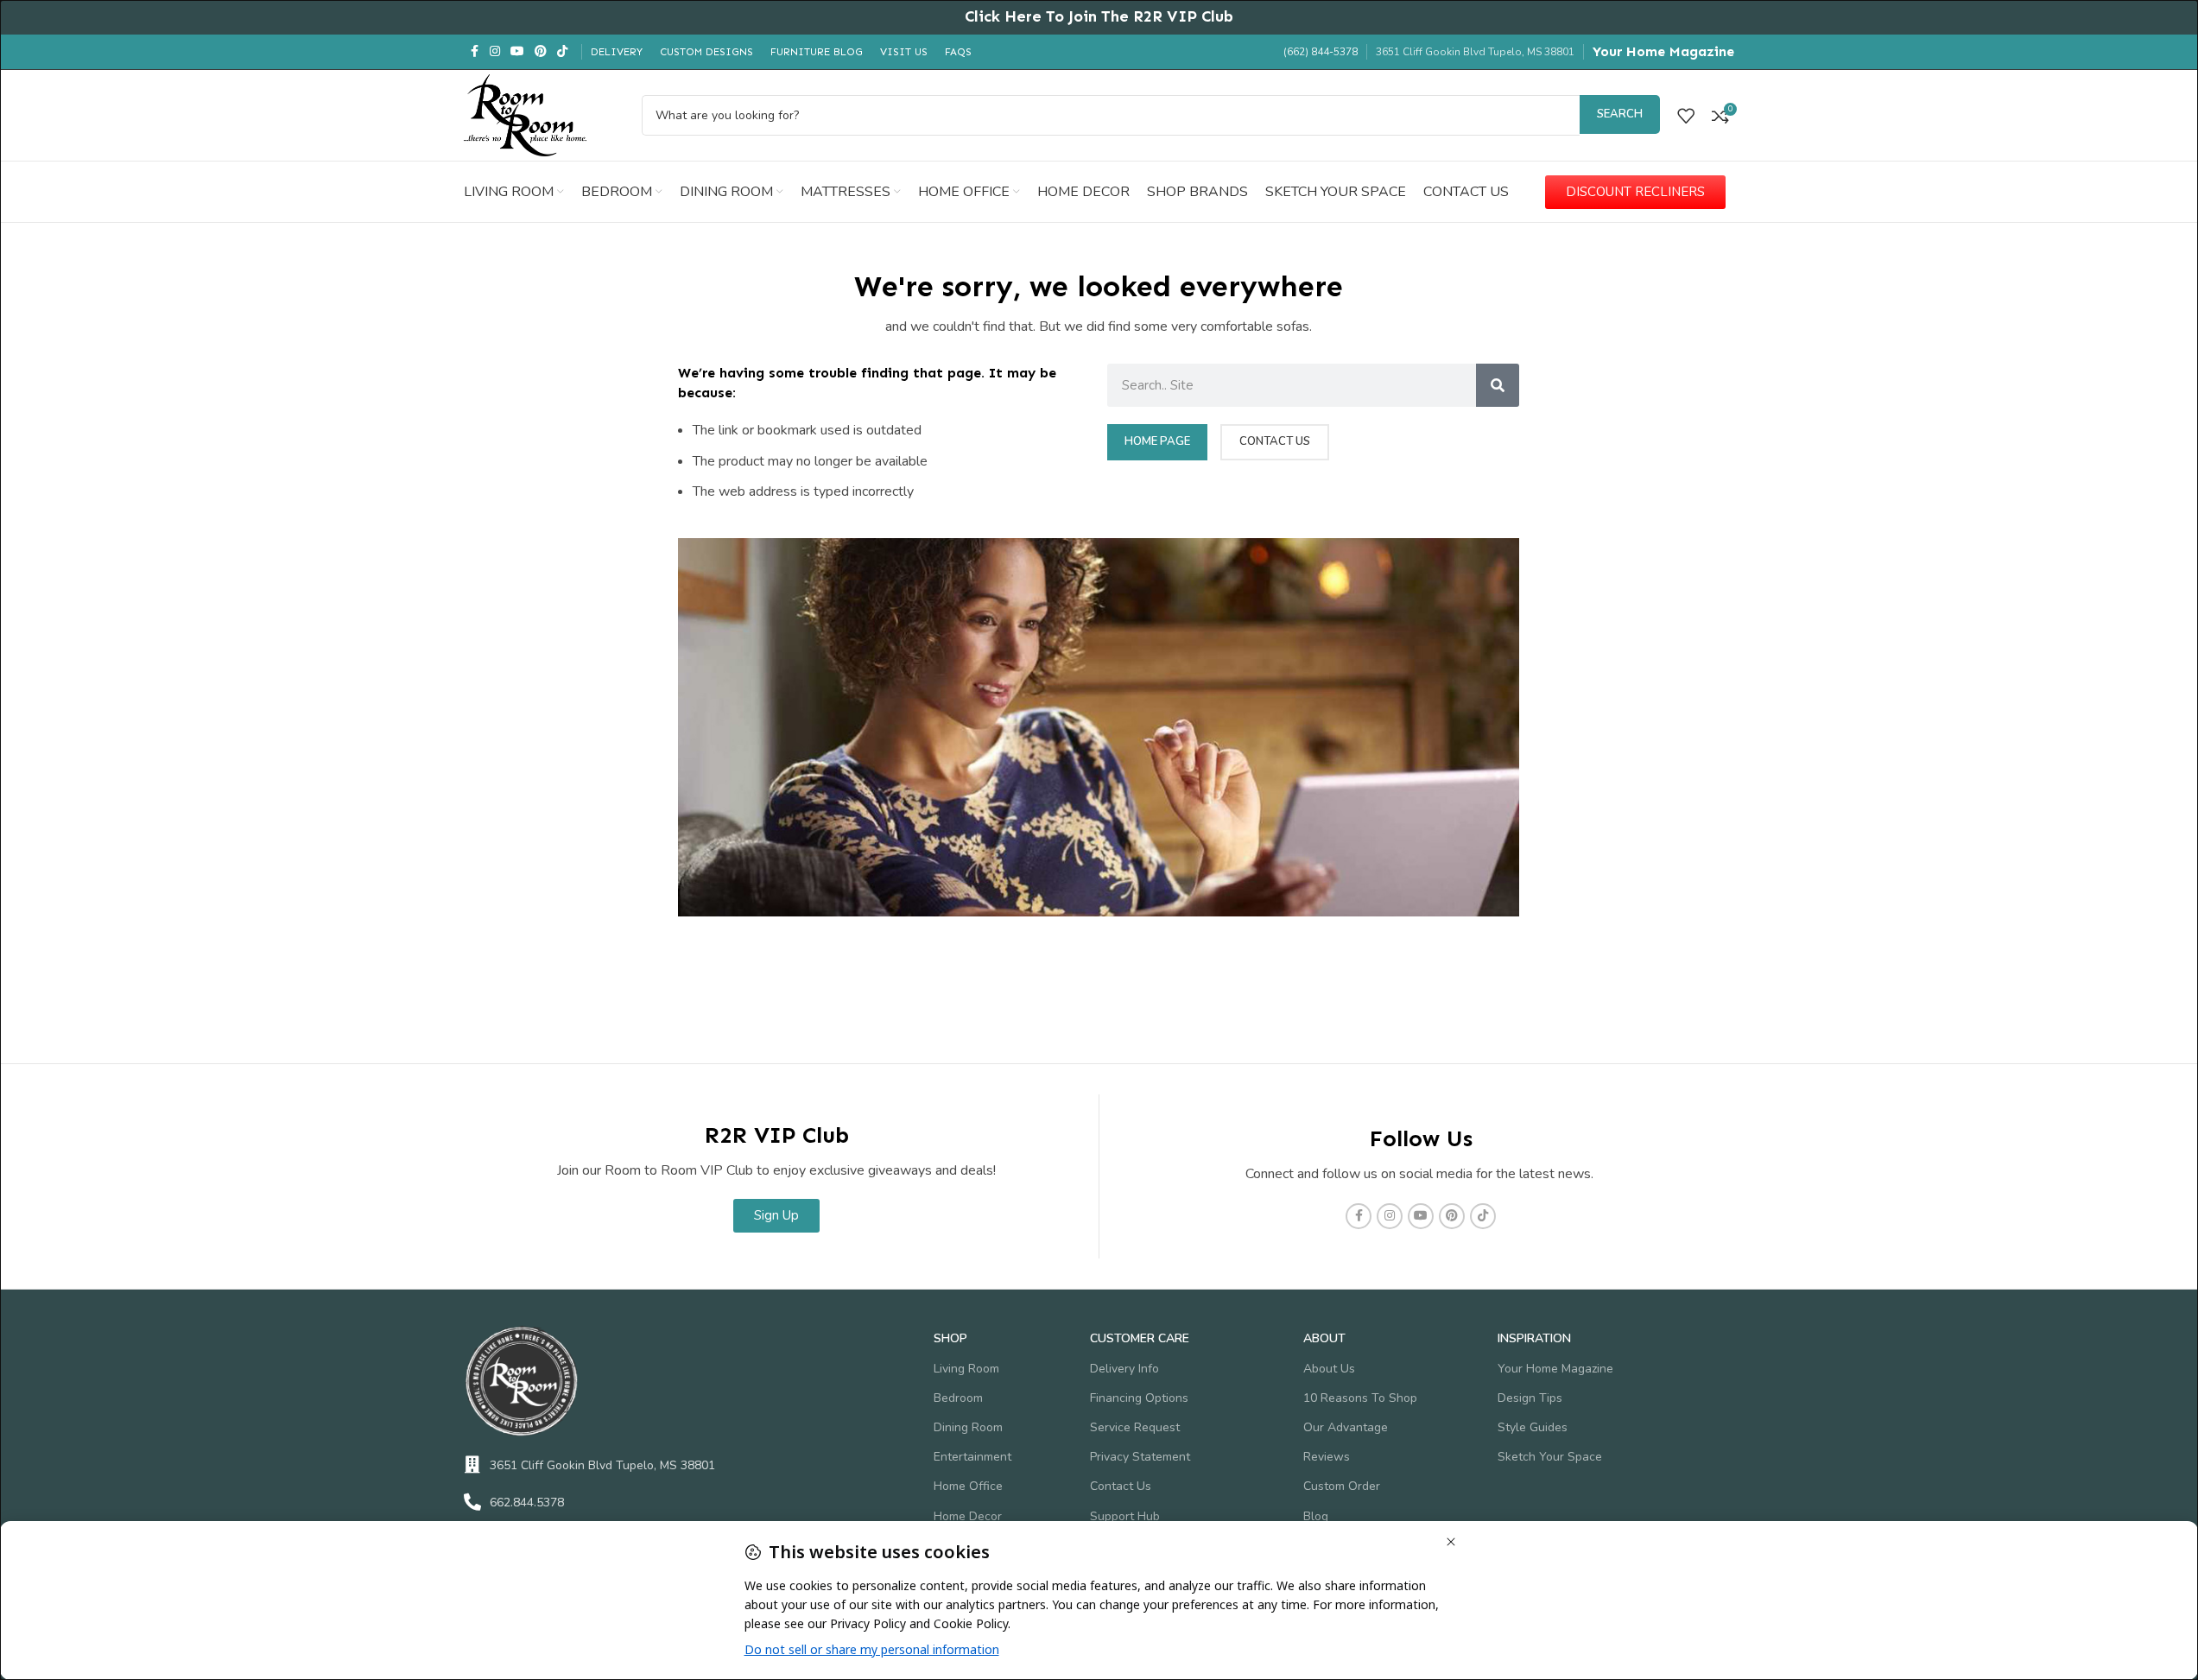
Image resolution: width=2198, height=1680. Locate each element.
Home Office (968, 1486)
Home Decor (968, 1516)
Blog (1316, 1516)
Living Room (966, 1369)
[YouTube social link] (517, 52)
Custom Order (1342, 1486)
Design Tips (1530, 1398)
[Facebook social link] (474, 52)
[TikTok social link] (562, 52)
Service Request (1135, 1427)
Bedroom (958, 1398)
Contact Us (1121, 1486)
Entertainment (972, 1457)
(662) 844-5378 (1321, 52)
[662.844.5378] (472, 1502)
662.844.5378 (527, 1502)
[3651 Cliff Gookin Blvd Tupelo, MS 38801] (472, 1465)
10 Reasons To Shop (1360, 1398)
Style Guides (1533, 1427)
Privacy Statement (1140, 1457)
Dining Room (968, 1427)
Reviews (1327, 1457)
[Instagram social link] (495, 52)
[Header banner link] (1099, 17)
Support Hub (1125, 1516)
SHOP (950, 1338)
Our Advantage (1346, 1427)
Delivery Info (1124, 1369)
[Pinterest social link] (541, 52)
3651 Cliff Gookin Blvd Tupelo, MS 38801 (602, 1465)
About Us (1329, 1369)
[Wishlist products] (1686, 116)
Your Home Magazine (1663, 51)
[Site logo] (525, 114)
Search (1620, 114)
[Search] (1498, 385)
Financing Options (1139, 1398)
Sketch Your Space (1550, 1457)
